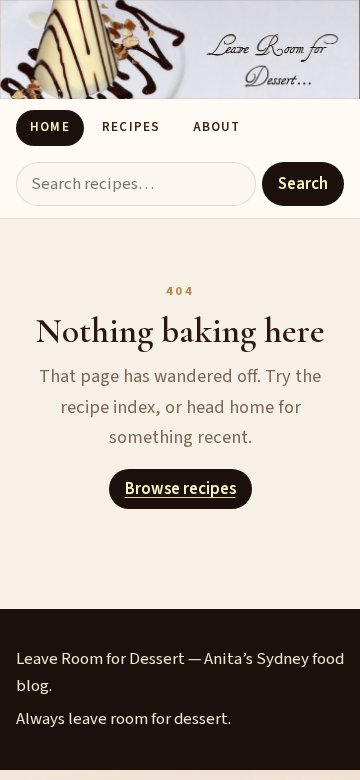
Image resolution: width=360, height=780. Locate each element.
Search (303, 184)
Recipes (130, 127)
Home (49, 127)
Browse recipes (180, 489)
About (216, 127)
